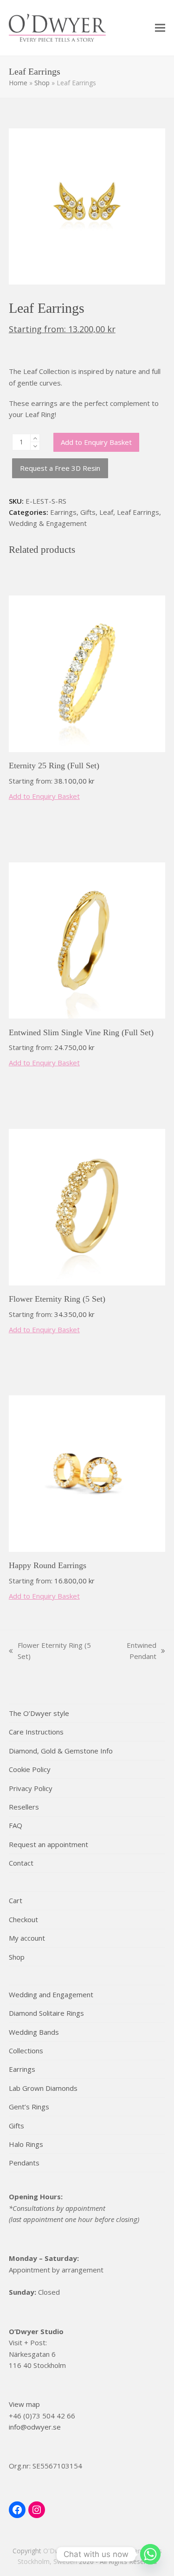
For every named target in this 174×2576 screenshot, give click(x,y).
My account (27, 1938)
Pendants (24, 2163)
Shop (42, 83)
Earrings (63, 512)
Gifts (88, 512)
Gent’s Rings (29, 2107)
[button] (160, 28)
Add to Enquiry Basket (96, 442)
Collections (26, 2051)
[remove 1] (35, 446)
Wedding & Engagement (48, 523)
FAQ (16, 1825)
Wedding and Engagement (51, 1994)
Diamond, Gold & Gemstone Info (61, 1751)
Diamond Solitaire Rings (46, 2013)
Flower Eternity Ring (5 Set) (50, 1651)
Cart (16, 1900)
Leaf (106, 512)
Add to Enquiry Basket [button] (44, 796)
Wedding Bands (34, 2032)
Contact (21, 1863)
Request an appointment (48, 1844)
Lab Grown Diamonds (43, 2088)
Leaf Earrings (138, 512)
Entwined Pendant (131, 1651)
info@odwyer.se (35, 2427)
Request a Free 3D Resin (60, 468)
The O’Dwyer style (39, 1713)
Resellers (24, 1807)
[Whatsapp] (150, 2554)
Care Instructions (36, 1732)
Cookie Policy (30, 1769)
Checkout (23, 1919)
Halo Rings (26, 2144)
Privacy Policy (31, 1788)
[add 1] (35, 438)
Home (18, 83)
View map (24, 2404)
